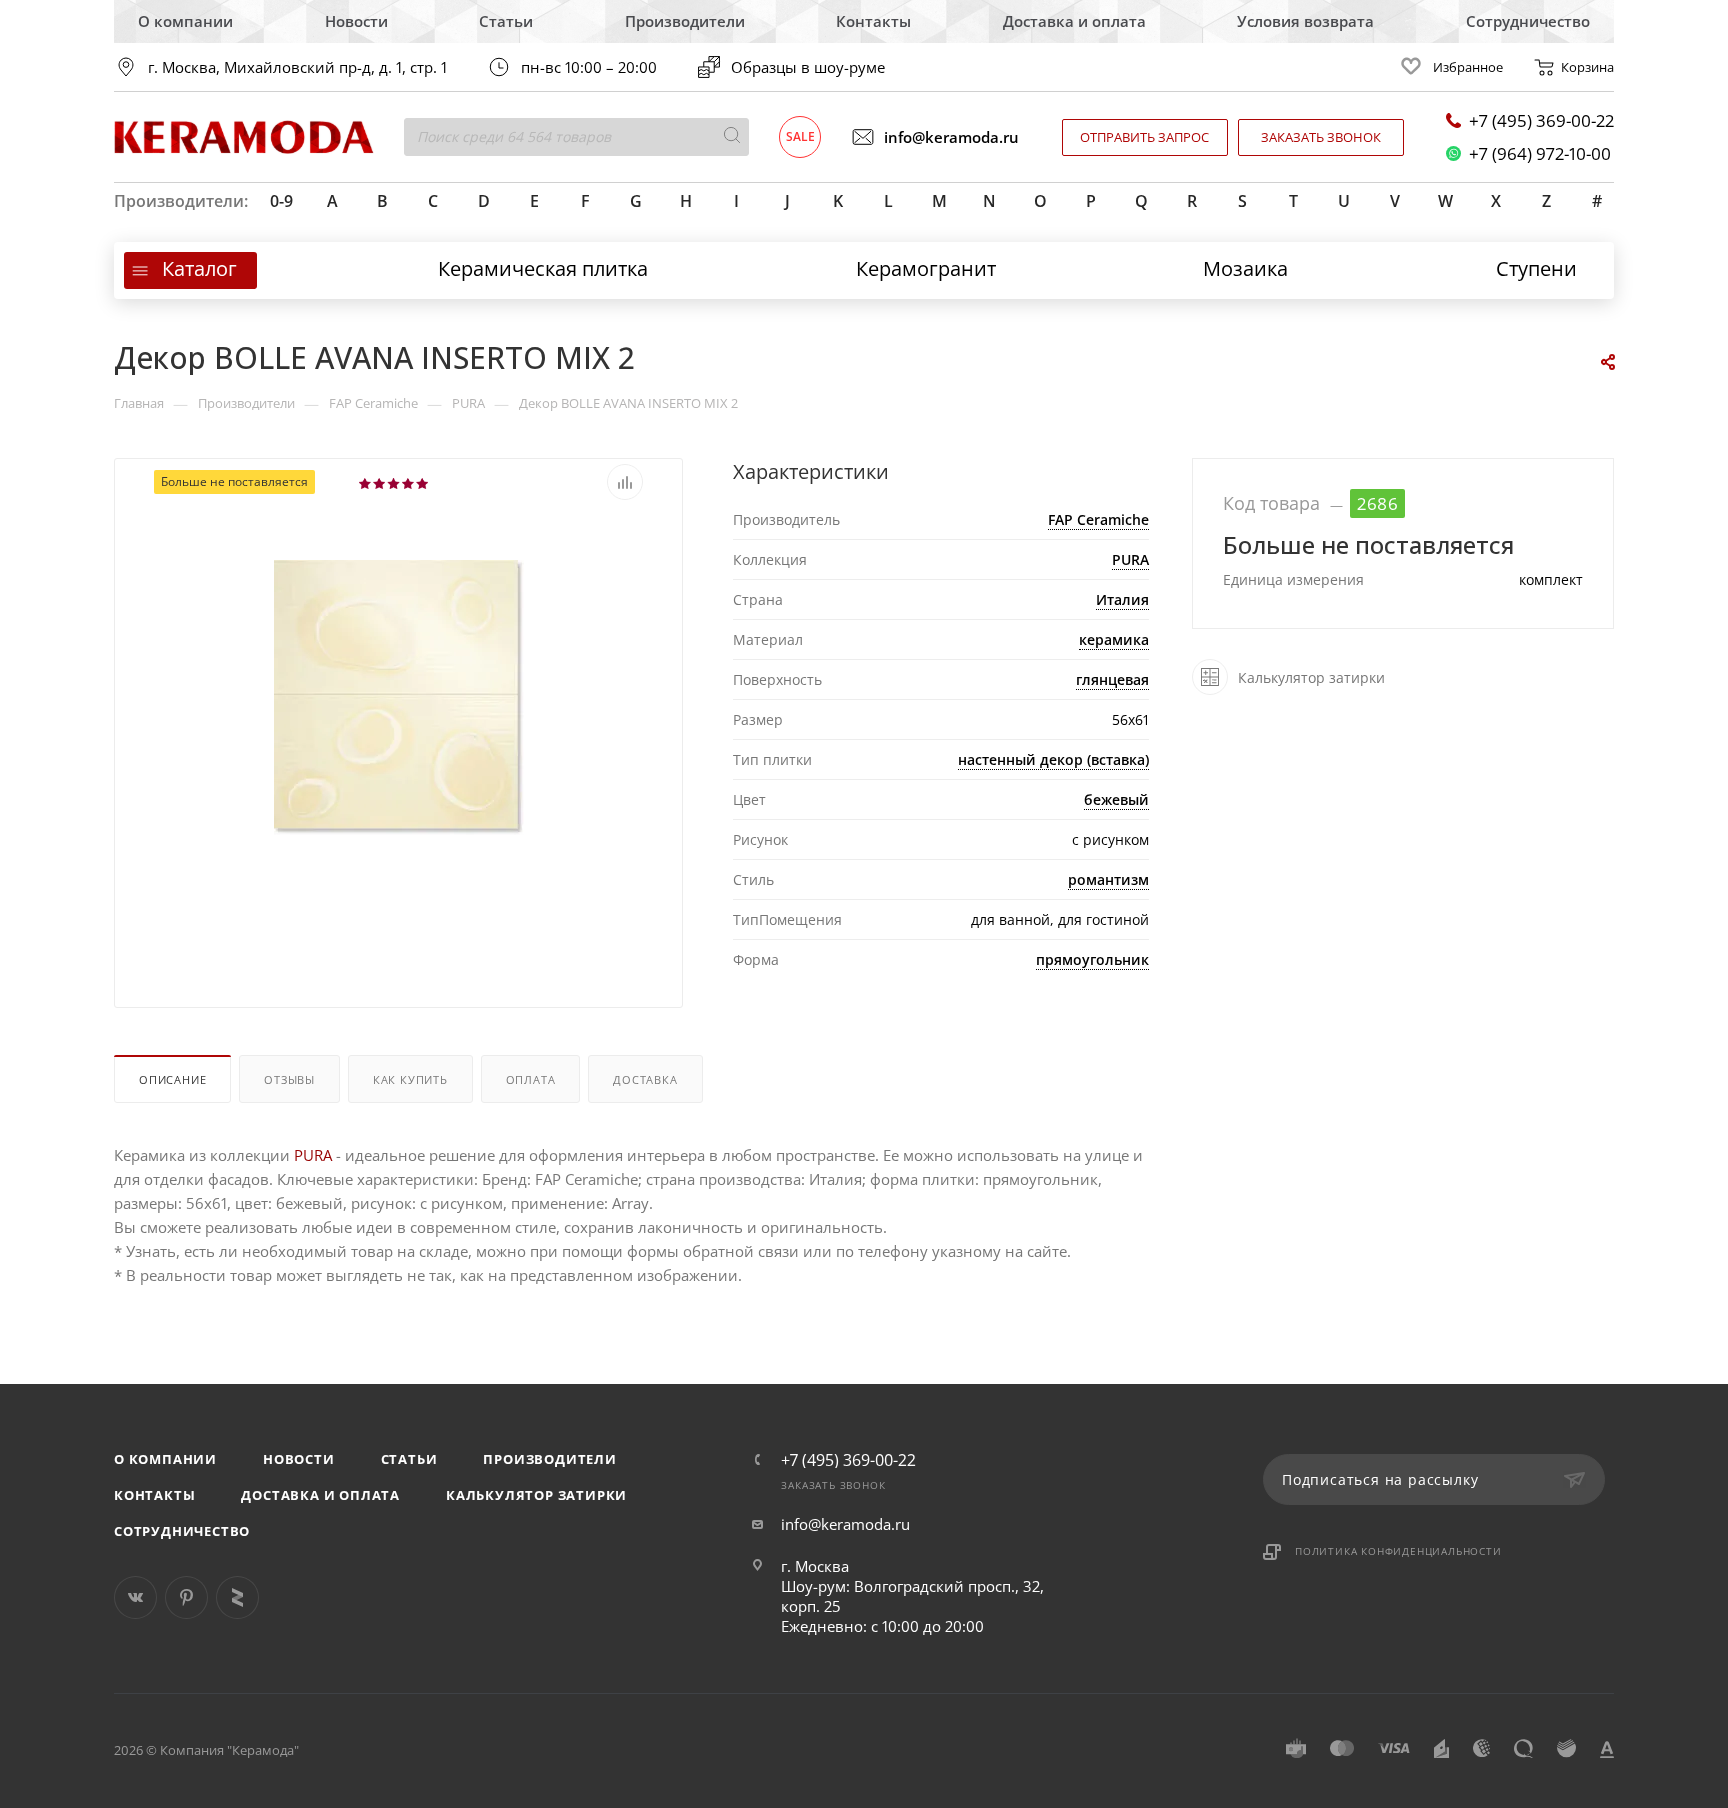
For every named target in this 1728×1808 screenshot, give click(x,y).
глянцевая (1112, 679)
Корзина (1587, 67)
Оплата (531, 1079)
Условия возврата (1305, 21)
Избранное (1468, 67)
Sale (800, 136)
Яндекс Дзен (237, 1597)
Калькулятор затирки (536, 1495)
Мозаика (1245, 268)
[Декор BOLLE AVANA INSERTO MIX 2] (399, 696)
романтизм (1108, 879)
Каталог (199, 268)
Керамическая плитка (543, 268)
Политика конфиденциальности (1398, 1551)
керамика (1114, 639)
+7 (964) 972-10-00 (1540, 153)
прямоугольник (1092, 959)
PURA (1130, 559)
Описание (172, 1079)
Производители (685, 21)
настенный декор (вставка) (1053, 759)
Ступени (1536, 268)
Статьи (506, 21)
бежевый (1116, 799)
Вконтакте (135, 1597)
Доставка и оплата (1074, 21)
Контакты (873, 21)
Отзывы (289, 1079)
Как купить (410, 1079)
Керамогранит (926, 268)
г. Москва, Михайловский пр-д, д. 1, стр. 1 (297, 67)
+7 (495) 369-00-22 (1541, 120)
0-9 (281, 201)
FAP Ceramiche (1098, 519)
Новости (356, 21)
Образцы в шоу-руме (808, 67)
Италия (1122, 599)
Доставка (645, 1079)
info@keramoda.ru (951, 137)
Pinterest (186, 1597)
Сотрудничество (1528, 21)
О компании (185, 21)
